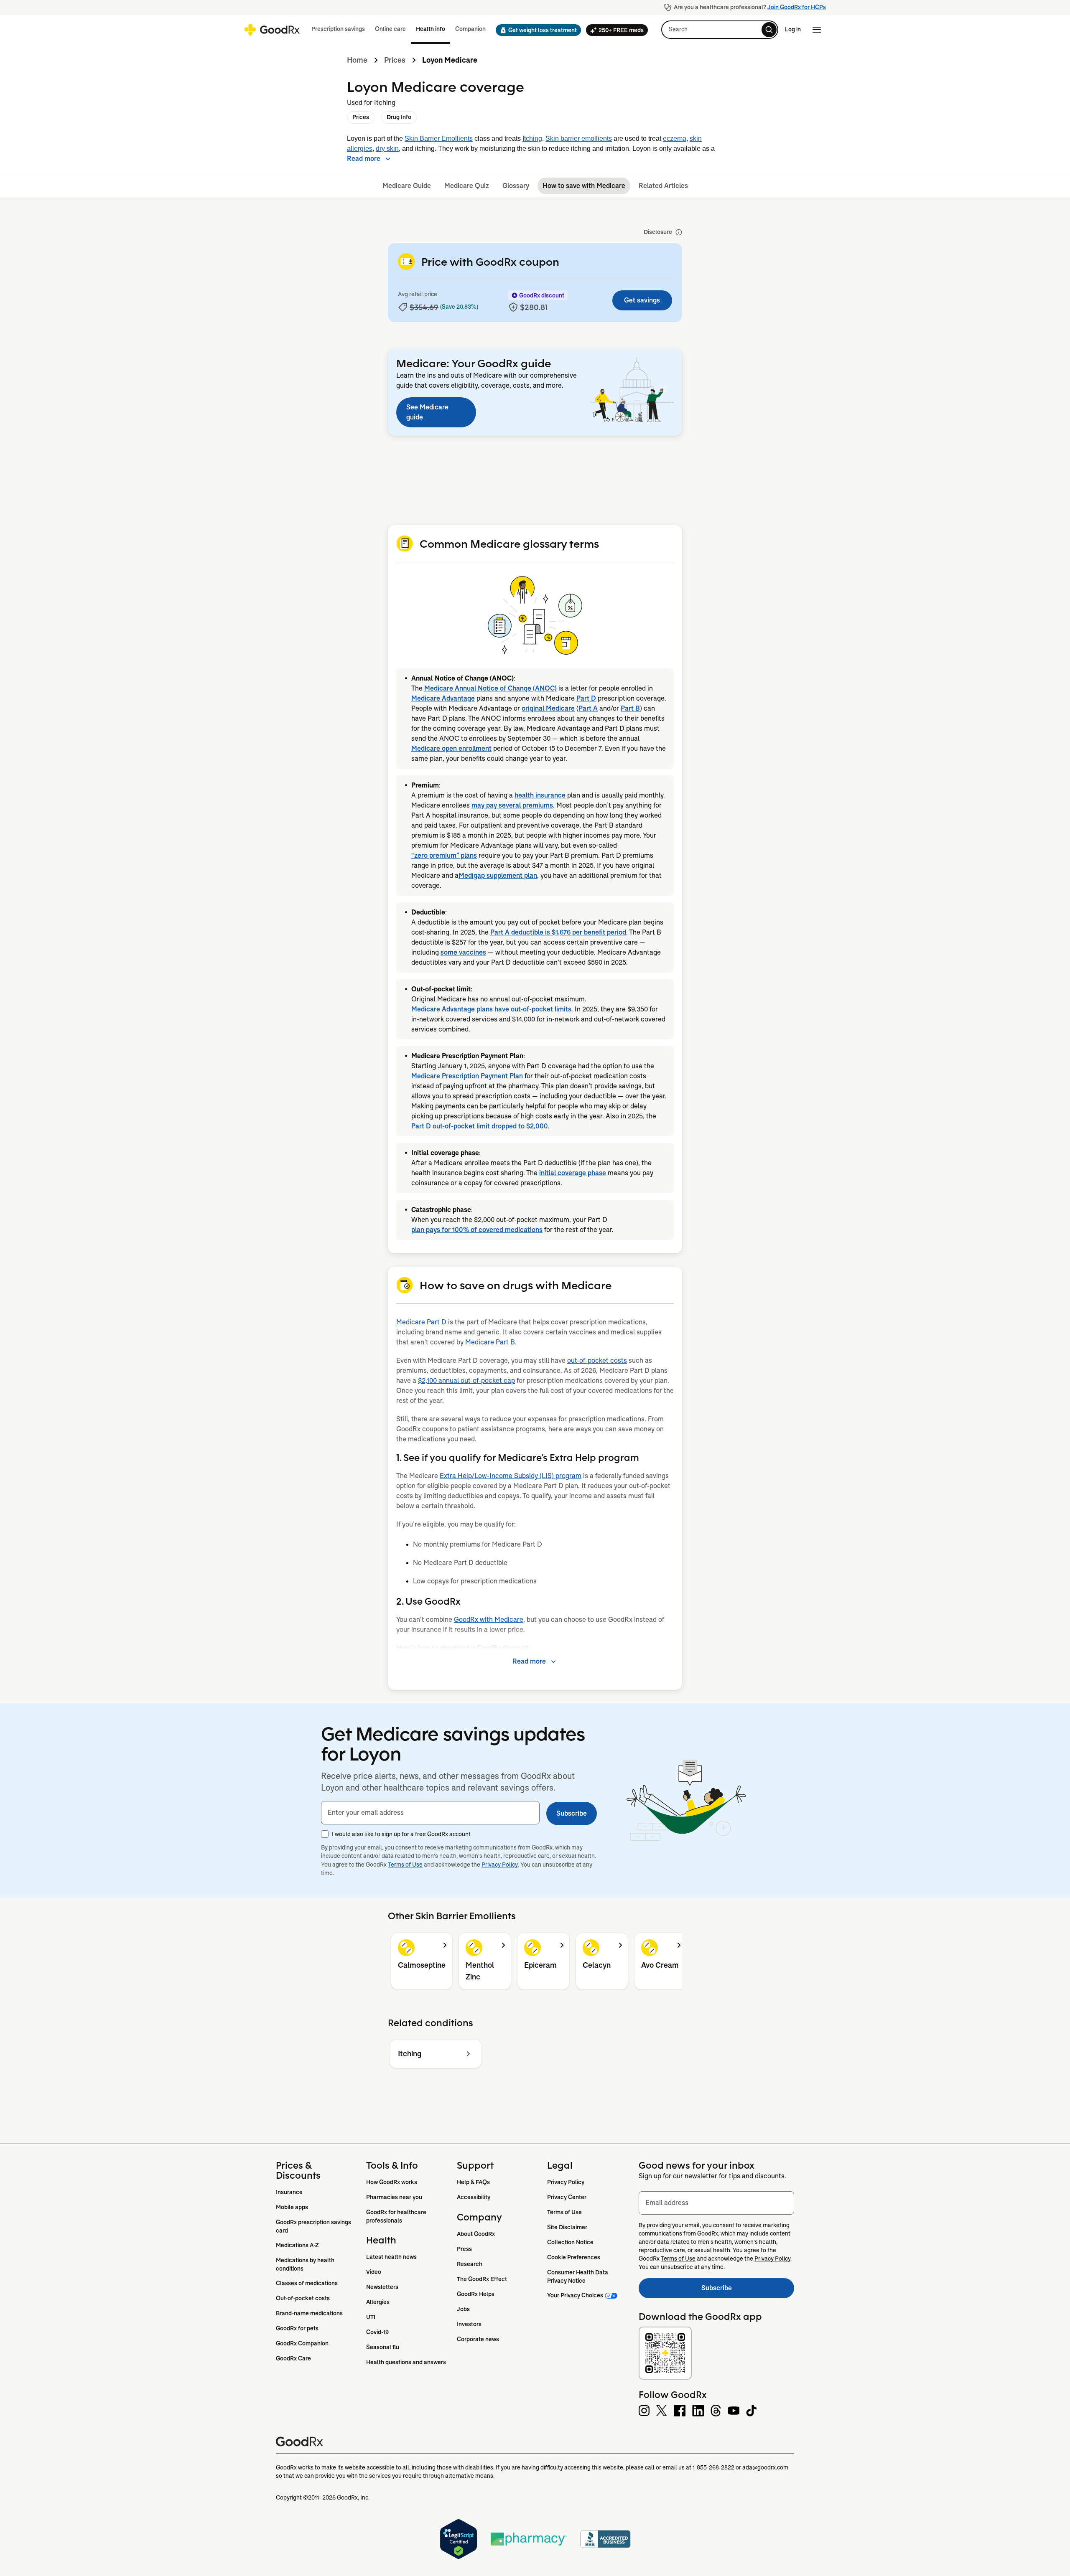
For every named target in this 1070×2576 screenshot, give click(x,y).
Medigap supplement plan (498, 875)
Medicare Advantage (443, 698)
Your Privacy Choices (575, 2295)
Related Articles (663, 186)
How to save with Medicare (584, 186)
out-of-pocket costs (597, 1360)
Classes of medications (307, 2283)
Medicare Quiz (467, 186)
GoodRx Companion (302, 2343)
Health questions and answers (406, 2362)
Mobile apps (292, 2207)
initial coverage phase (573, 1173)
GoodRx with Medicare (489, 1620)
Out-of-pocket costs (303, 2298)
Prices (395, 60)
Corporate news (478, 2339)
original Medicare (548, 708)
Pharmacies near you (394, 2197)
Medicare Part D (421, 1322)
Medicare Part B (490, 1342)
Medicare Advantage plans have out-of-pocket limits (491, 1009)
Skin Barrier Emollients (439, 138)
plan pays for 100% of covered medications (477, 1230)
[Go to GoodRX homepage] (272, 30)
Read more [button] (364, 159)
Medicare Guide (407, 186)
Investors (469, 2324)
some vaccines (463, 952)
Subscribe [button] (572, 1813)
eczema (675, 138)
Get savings (642, 300)
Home (357, 60)
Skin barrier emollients (579, 138)
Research (470, 2264)
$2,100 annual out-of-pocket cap (466, 1381)
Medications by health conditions (306, 2264)
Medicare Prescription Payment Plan (467, 1076)
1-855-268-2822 (713, 2467)
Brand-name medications (309, 2313)
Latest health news (391, 2257)
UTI (371, 2317)
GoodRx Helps (476, 2294)
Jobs (463, 2309)
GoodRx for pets (297, 2328)
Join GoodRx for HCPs (797, 7)
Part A (588, 708)
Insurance (289, 2192)
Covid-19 (377, 2332)
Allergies (378, 2302)
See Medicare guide (427, 412)
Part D (586, 698)
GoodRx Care (293, 2358)
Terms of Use (405, 1865)
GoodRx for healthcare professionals (397, 2216)
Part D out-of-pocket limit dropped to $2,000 (480, 1126)
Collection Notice (570, 2242)
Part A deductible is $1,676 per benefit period (558, 932)
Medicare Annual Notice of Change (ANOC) (490, 688)
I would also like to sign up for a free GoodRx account (401, 1834)
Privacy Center (567, 2197)
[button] (536, 30)
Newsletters (382, 2287)
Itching (532, 138)
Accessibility (474, 2197)
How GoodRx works (392, 2182)
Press (464, 2249)
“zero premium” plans (444, 855)
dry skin (387, 149)
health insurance (540, 795)
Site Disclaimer (567, 2227)
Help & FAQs (473, 2182)
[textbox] (430, 1813)
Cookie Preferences (574, 2257)
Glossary (516, 186)
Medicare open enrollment (451, 748)
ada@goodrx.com (765, 2467)
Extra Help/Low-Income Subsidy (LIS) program (511, 1476)
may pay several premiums (512, 805)
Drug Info (399, 117)
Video (374, 2272)
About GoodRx (476, 2234)
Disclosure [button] (658, 232)
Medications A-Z (297, 2245)
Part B (630, 708)
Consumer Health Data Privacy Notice (578, 2276)
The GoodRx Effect (482, 2279)
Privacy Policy (500, 1865)
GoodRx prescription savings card (314, 2226)
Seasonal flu (383, 2347)
